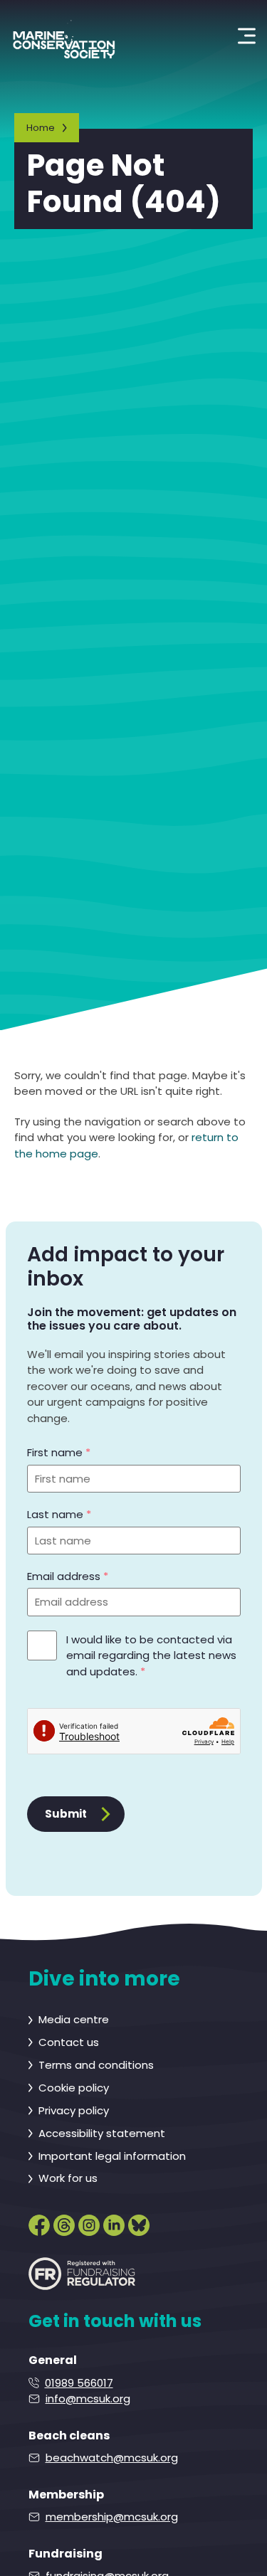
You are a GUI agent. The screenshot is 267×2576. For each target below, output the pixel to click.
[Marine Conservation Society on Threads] (64, 2222)
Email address (68, 1576)
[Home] (64, 36)
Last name (59, 1514)
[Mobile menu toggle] (247, 36)
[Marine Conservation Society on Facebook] (39, 2222)
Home (41, 128)
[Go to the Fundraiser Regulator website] (82, 2274)
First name (59, 1452)
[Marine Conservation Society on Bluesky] (139, 2222)
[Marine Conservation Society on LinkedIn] (114, 2222)
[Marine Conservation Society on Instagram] (89, 2222)
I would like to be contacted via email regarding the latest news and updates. (151, 1655)
